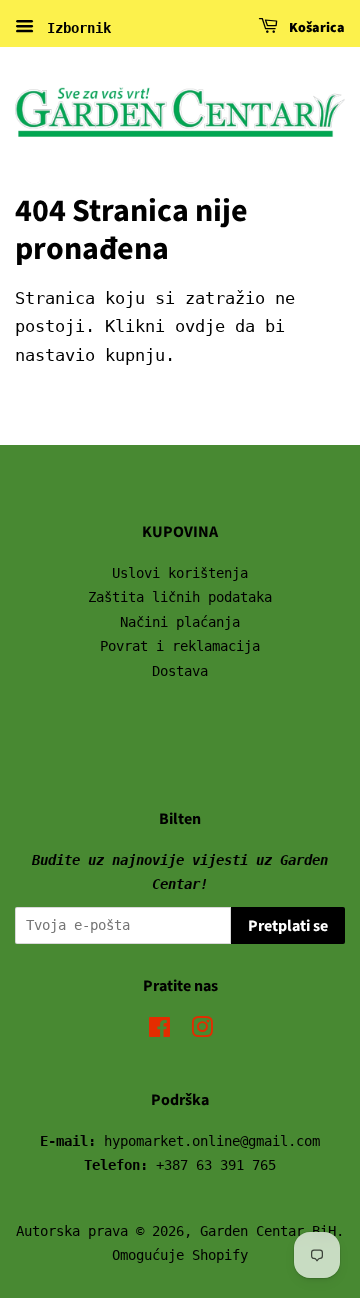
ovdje (200, 326)
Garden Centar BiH (268, 1231)
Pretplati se (288, 926)
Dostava (180, 671)
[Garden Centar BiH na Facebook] (159, 1031)
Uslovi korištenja (180, 573)
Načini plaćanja (180, 622)
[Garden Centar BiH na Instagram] (202, 1031)
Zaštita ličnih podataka (180, 597)
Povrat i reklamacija (180, 646)
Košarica (315, 28)
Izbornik (75, 28)
